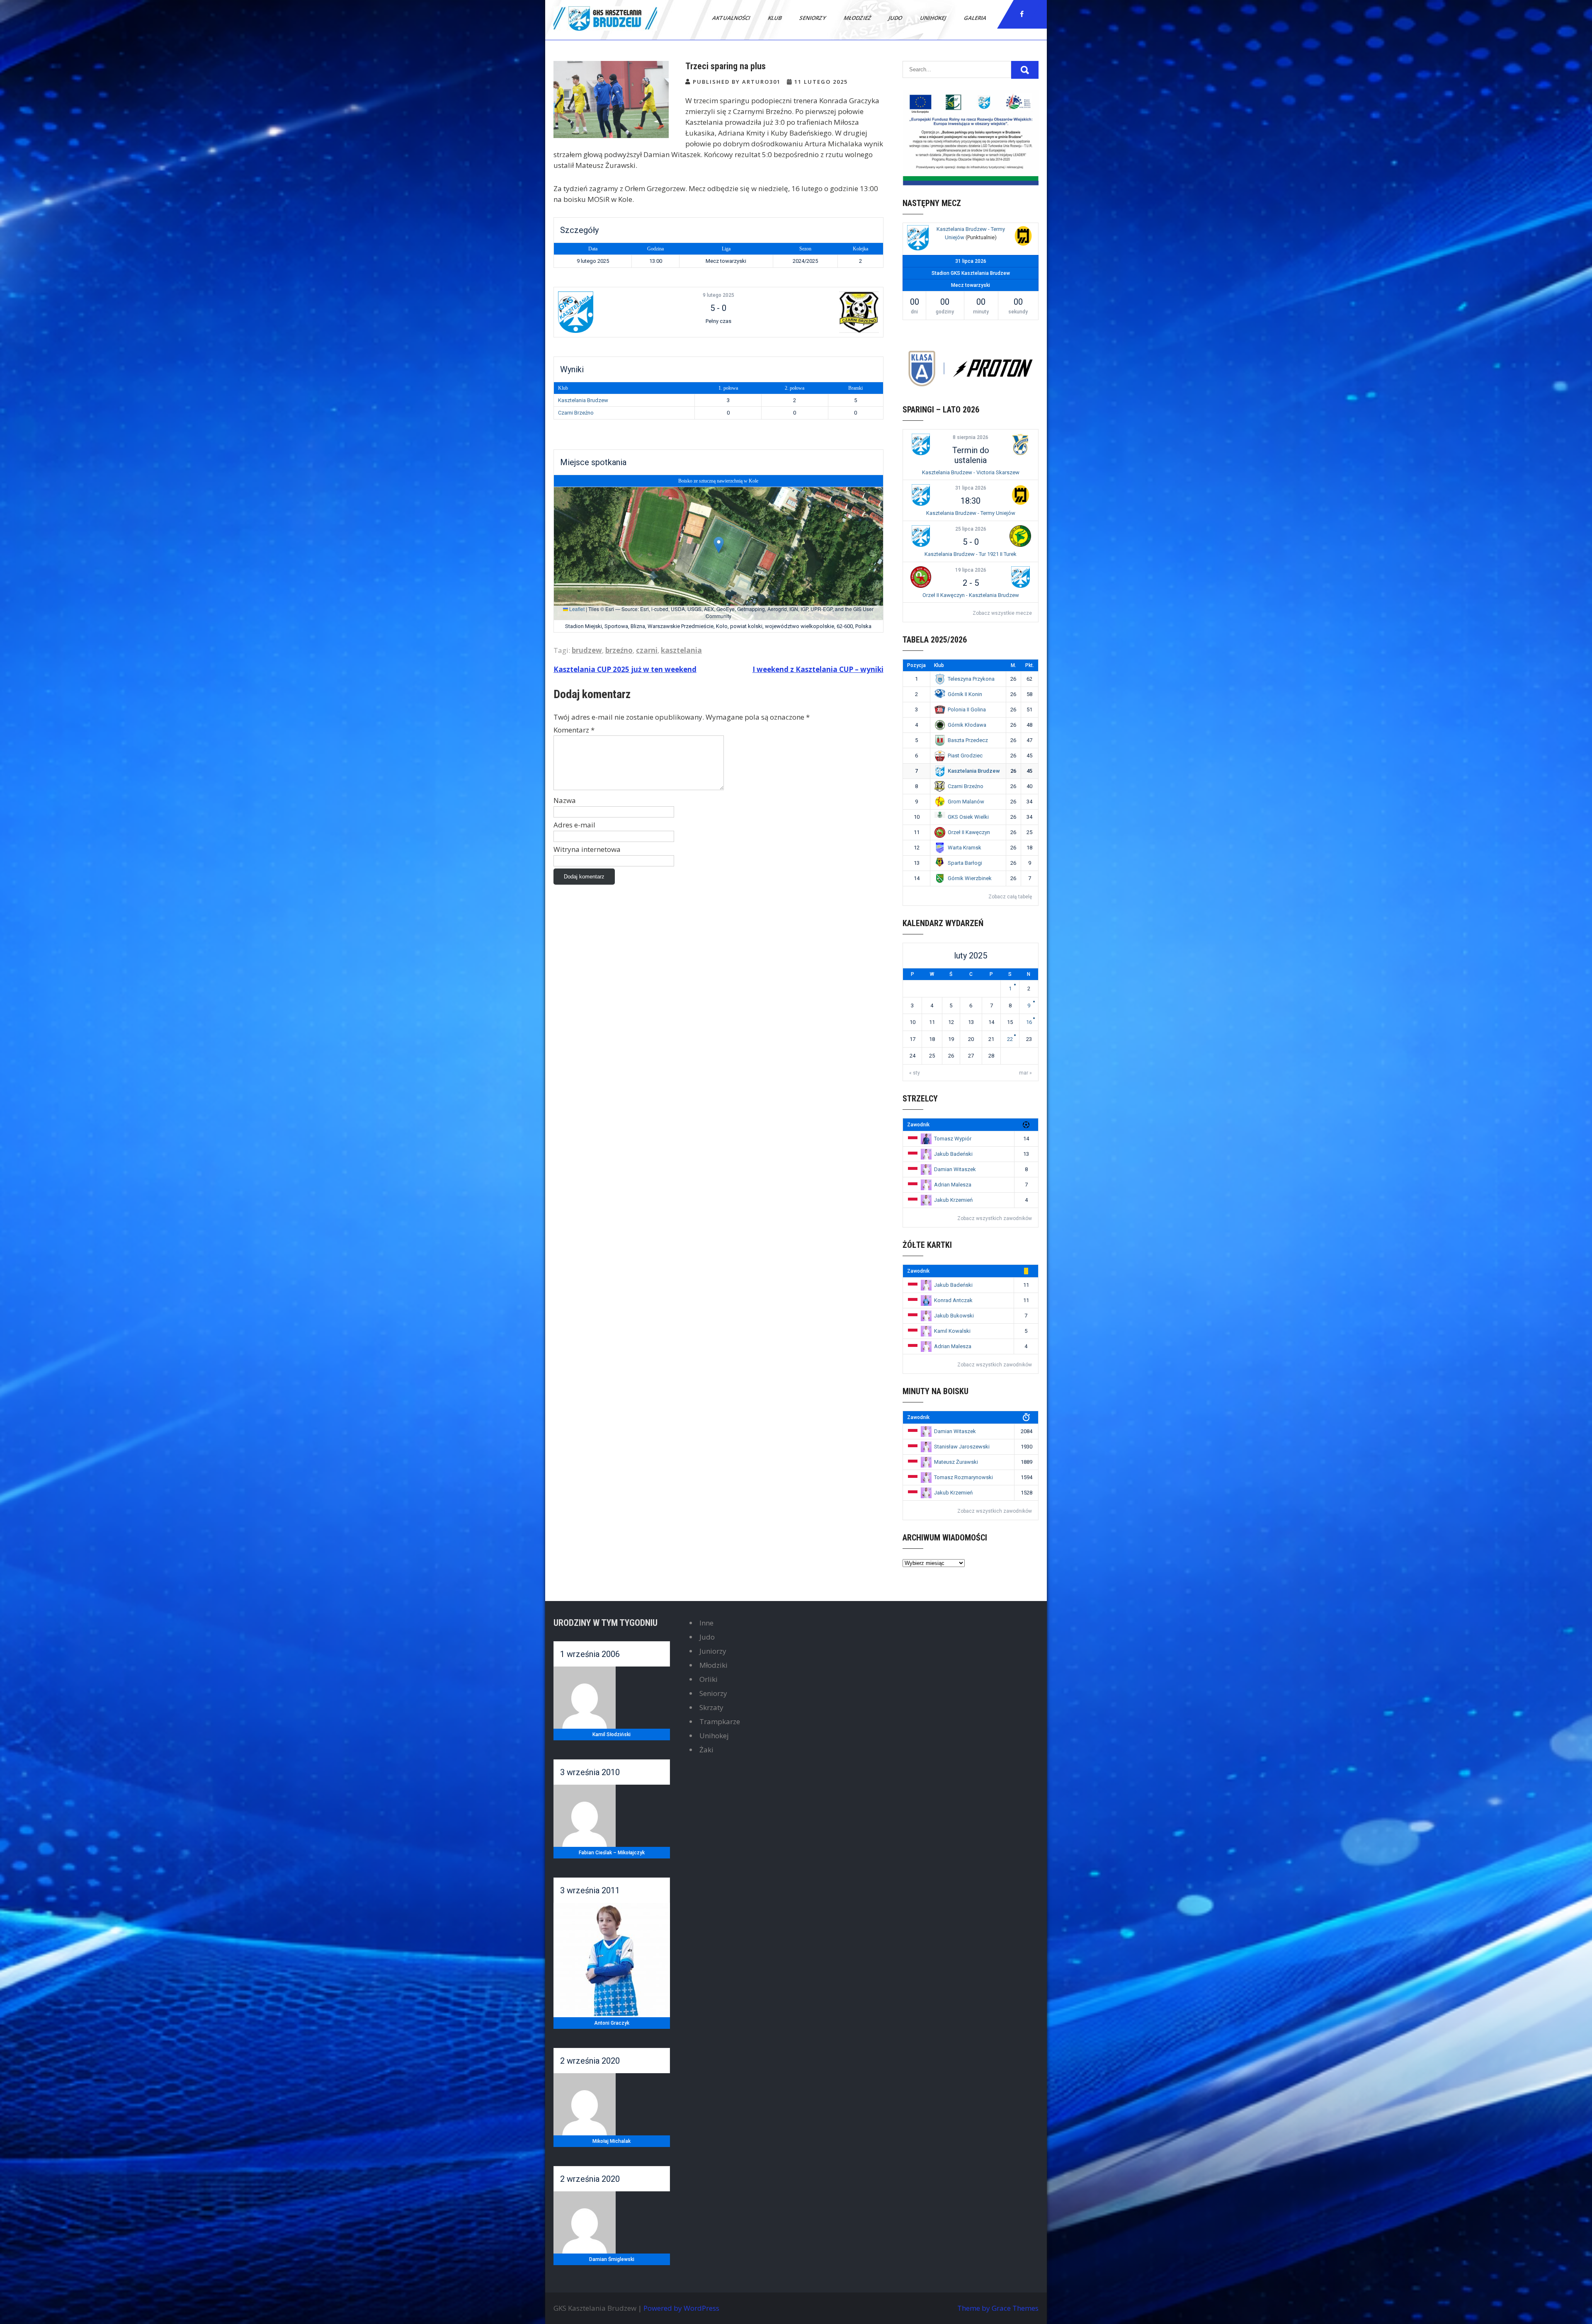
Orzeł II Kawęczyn (969, 832)
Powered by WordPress (681, 2308)
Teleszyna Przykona (971, 679)
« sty (915, 1073)
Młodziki (713, 1665)
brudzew (587, 650)
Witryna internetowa (587, 849)
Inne (706, 1623)
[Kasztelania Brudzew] (612, 312)
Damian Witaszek (955, 1169)
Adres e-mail (574, 825)
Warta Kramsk (965, 848)
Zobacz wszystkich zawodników (995, 1218)
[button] (719, 545)
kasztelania (681, 650)
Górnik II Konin (965, 694)
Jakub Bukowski (954, 1316)
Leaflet (576, 609)
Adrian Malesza (953, 1185)
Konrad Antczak (953, 1300)
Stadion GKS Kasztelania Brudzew (971, 273)
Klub (775, 18)
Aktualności (732, 18)
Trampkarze (720, 1721)
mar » (1025, 1073)
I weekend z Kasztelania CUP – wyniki (818, 669)
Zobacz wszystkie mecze (1002, 613)
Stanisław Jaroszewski (962, 1447)
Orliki (709, 1679)
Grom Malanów (966, 802)
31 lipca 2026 (971, 488)
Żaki (706, 1750)
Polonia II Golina (967, 710)
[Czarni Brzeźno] (825, 312)
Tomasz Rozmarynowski (963, 1477)
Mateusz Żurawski (956, 1462)
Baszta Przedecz (968, 740)
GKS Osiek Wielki (968, 817)
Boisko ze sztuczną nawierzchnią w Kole (718, 481)
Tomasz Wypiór (953, 1139)
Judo (896, 18)
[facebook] (1022, 14)
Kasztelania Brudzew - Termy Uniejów (971, 513)
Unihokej (934, 18)
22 (1010, 1039)
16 (1029, 1022)
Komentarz (574, 730)
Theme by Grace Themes (998, 2308)
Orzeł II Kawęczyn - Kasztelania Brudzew (971, 595)
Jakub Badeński (953, 1154)
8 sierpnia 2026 (971, 437)
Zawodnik (918, 1125)
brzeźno (619, 650)
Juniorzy (713, 1651)
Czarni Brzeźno (576, 413)
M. (1013, 665)
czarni (647, 650)
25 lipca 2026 (971, 529)
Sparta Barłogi (965, 863)
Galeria (976, 18)
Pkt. (1030, 665)
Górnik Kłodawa (967, 725)
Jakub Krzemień (953, 1200)
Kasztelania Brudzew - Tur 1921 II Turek (971, 554)
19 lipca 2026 (971, 570)
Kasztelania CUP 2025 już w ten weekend (625, 669)
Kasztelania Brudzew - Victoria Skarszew (971, 472)
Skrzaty (711, 1707)
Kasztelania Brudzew (583, 400)
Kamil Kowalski (952, 1331)
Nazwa (565, 800)
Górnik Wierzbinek (970, 878)
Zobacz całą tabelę (1010, 897)
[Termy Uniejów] (1023, 237)
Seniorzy (813, 18)
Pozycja (916, 665)
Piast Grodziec (965, 756)
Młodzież (858, 18)
